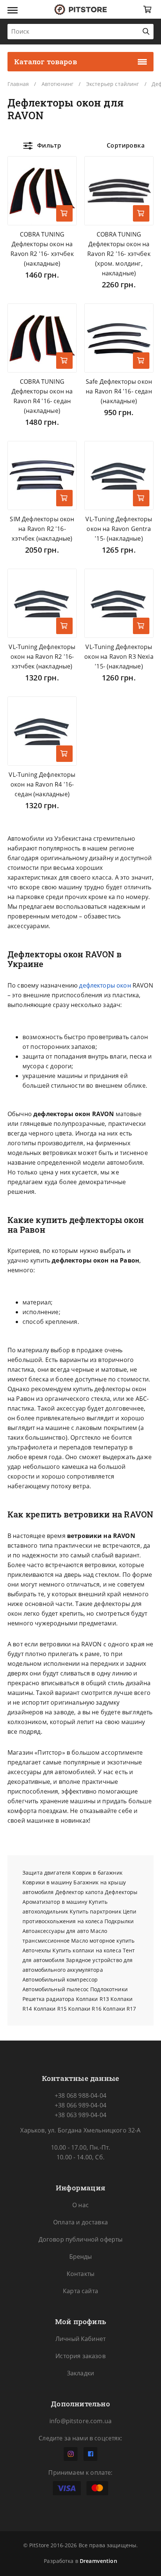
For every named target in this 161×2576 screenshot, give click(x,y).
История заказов (80, 2356)
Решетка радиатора (48, 1999)
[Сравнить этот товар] (64, 188)
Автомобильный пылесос (56, 1989)
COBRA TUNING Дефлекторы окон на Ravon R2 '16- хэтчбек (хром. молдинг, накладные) (119, 254)
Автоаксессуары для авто (56, 1931)
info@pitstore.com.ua (80, 2421)
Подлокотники (109, 1989)
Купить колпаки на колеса (87, 1950)
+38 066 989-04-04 (80, 2105)
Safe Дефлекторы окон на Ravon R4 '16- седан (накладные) (119, 391)
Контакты (80, 2274)
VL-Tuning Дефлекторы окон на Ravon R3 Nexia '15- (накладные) (119, 657)
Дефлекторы (121, 1892)
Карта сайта (80, 2291)
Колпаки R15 (50, 2009)
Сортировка (126, 145)
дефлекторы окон (105, 985)
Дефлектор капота (79, 1892)
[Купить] (64, 213)
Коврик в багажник (97, 1873)
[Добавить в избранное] (64, 168)
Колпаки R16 (85, 2009)
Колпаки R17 (120, 2009)
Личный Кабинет (80, 2339)
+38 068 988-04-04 (80, 2095)
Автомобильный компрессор (60, 1979)
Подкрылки (119, 1921)
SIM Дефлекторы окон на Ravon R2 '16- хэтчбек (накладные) (42, 529)
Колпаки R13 (93, 1999)
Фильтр (49, 145)
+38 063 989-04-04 (80, 2115)
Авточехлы (37, 1950)
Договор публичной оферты (81, 2239)
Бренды (81, 2257)
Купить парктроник (95, 1911)
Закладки (80, 2373)
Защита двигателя (47, 1873)
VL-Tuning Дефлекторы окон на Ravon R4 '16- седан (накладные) (42, 784)
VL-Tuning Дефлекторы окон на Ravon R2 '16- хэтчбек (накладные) (42, 657)
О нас (80, 2205)
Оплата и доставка (80, 2222)
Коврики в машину (47, 1882)
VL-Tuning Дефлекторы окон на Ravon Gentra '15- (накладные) (119, 529)
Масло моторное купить (103, 1941)
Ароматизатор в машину (55, 1902)
